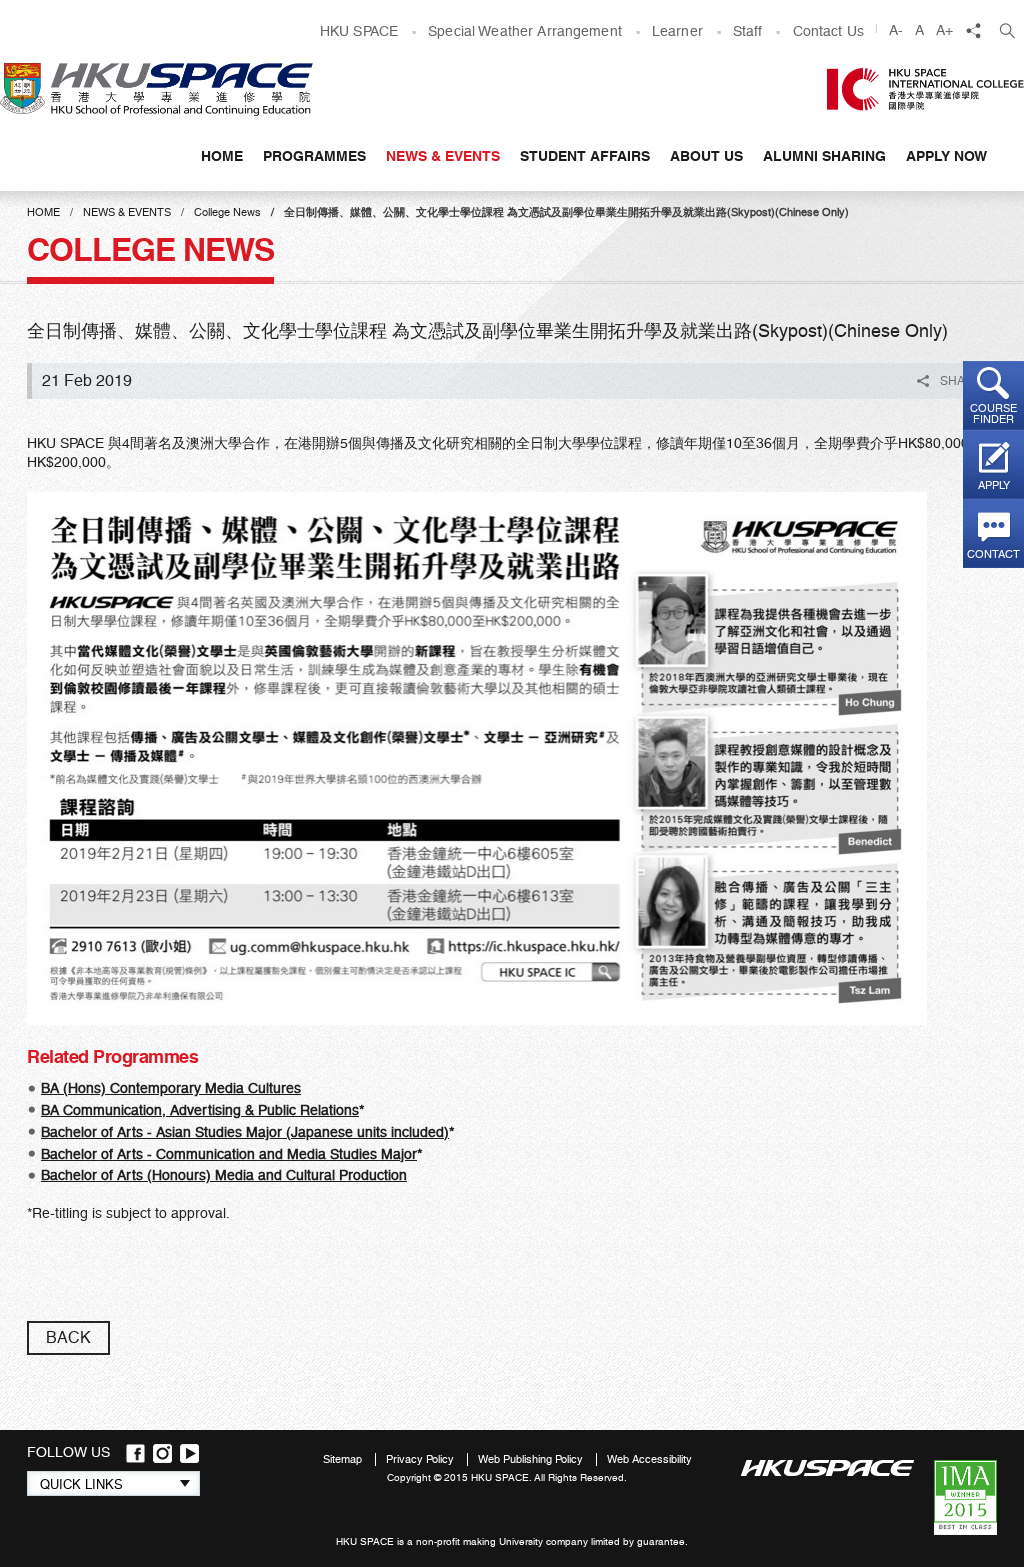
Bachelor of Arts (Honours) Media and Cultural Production (224, 1175)
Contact (993, 554)
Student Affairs (585, 156)
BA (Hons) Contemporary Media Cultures (171, 1088)
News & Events (443, 156)
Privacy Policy (421, 1459)
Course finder (993, 414)
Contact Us (828, 31)
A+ (944, 30)
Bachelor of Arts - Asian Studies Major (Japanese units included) (245, 1132)
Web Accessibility (649, 1459)
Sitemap (344, 1459)
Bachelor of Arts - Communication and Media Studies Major (229, 1154)
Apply (994, 485)
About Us (706, 156)
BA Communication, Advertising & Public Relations (200, 1110)
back (68, 1337)
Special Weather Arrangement (525, 31)
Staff (748, 31)
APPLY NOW (946, 156)
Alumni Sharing (824, 156)
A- (896, 30)
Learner (677, 31)
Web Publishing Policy (532, 1459)
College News (227, 212)
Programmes (314, 156)
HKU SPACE (359, 31)
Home (222, 156)
